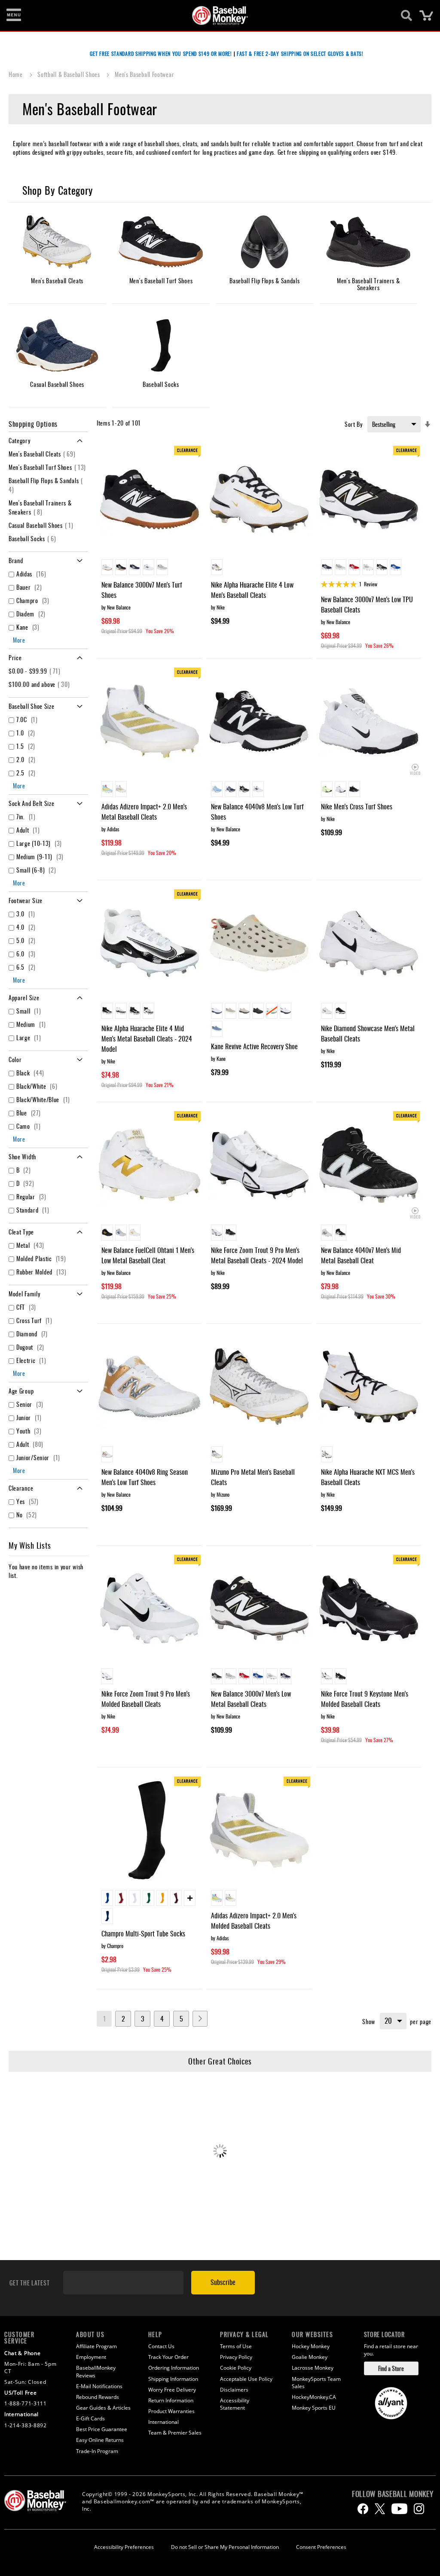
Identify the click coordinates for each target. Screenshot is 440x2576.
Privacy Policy (236, 2357)
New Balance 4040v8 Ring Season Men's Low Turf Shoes (145, 1477)
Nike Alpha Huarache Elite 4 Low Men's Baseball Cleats (252, 590)
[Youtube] (399, 2509)
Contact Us (161, 2346)
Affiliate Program (96, 2346)
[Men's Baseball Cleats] (57, 242)
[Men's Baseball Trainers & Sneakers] (368, 242)
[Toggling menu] (14, 15)
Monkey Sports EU (314, 2408)
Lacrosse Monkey (313, 2368)
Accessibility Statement (235, 2404)
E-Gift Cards (90, 2418)
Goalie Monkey (310, 2357)
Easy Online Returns (100, 2440)
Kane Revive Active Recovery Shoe (254, 1046)
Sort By (354, 424)
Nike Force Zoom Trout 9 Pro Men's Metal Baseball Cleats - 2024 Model (257, 1255)
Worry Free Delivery (172, 2390)
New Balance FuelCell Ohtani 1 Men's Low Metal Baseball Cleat (148, 1255)
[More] (190, 1898)
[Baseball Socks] (161, 346)
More (19, 640)
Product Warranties (171, 2411)
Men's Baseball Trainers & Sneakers (40, 507)
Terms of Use (236, 2346)
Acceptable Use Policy (246, 2379)
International (163, 2422)
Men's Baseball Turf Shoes (48, 467)
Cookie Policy (236, 2368)
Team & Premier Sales (175, 2433)
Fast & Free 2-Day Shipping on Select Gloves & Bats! (300, 54)
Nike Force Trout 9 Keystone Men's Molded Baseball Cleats (365, 1699)
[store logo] (215, 15)
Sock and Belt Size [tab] (32, 803)
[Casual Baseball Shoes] (57, 346)
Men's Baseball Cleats (43, 454)
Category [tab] (20, 440)
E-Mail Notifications (99, 2386)
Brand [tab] (16, 560)
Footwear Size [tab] (26, 900)
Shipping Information (173, 2379)
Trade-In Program (97, 2451)
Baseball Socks (34, 538)
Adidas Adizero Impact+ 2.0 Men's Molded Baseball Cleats (254, 1921)
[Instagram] (419, 2509)
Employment (91, 2357)
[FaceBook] (363, 2509)
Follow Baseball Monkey (393, 2494)
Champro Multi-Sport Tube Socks (143, 1933)
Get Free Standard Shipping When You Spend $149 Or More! (161, 54)
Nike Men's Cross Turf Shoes (357, 806)
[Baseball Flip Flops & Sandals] (265, 242)
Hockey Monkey (311, 2346)
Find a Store (391, 2368)
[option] (107, 567)
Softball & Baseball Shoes (69, 74)
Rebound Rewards (98, 2397)
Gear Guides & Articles (103, 2408)
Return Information (171, 2400)
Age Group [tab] (21, 1391)
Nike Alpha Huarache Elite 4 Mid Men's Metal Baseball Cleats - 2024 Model (147, 1038)
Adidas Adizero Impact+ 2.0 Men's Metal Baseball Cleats (144, 812)
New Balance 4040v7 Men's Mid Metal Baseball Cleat (361, 1255)
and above (40, 684)
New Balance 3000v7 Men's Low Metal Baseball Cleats (251, 1699)
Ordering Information (174, 2368)
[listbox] (149, 568)
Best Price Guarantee (102, 2429)
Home (17, 74)
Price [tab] (15, 657)
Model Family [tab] (24, 1294)
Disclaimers (234, 2390)
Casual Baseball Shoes (42, 525)
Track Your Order (168, 2357)
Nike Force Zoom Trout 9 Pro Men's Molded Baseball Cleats (146, 1699)
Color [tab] (15, 1059)
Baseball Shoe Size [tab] (32, 706)
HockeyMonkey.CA (314, 2397)
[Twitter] (380, 2509)
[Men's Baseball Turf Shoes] (161, 242)
